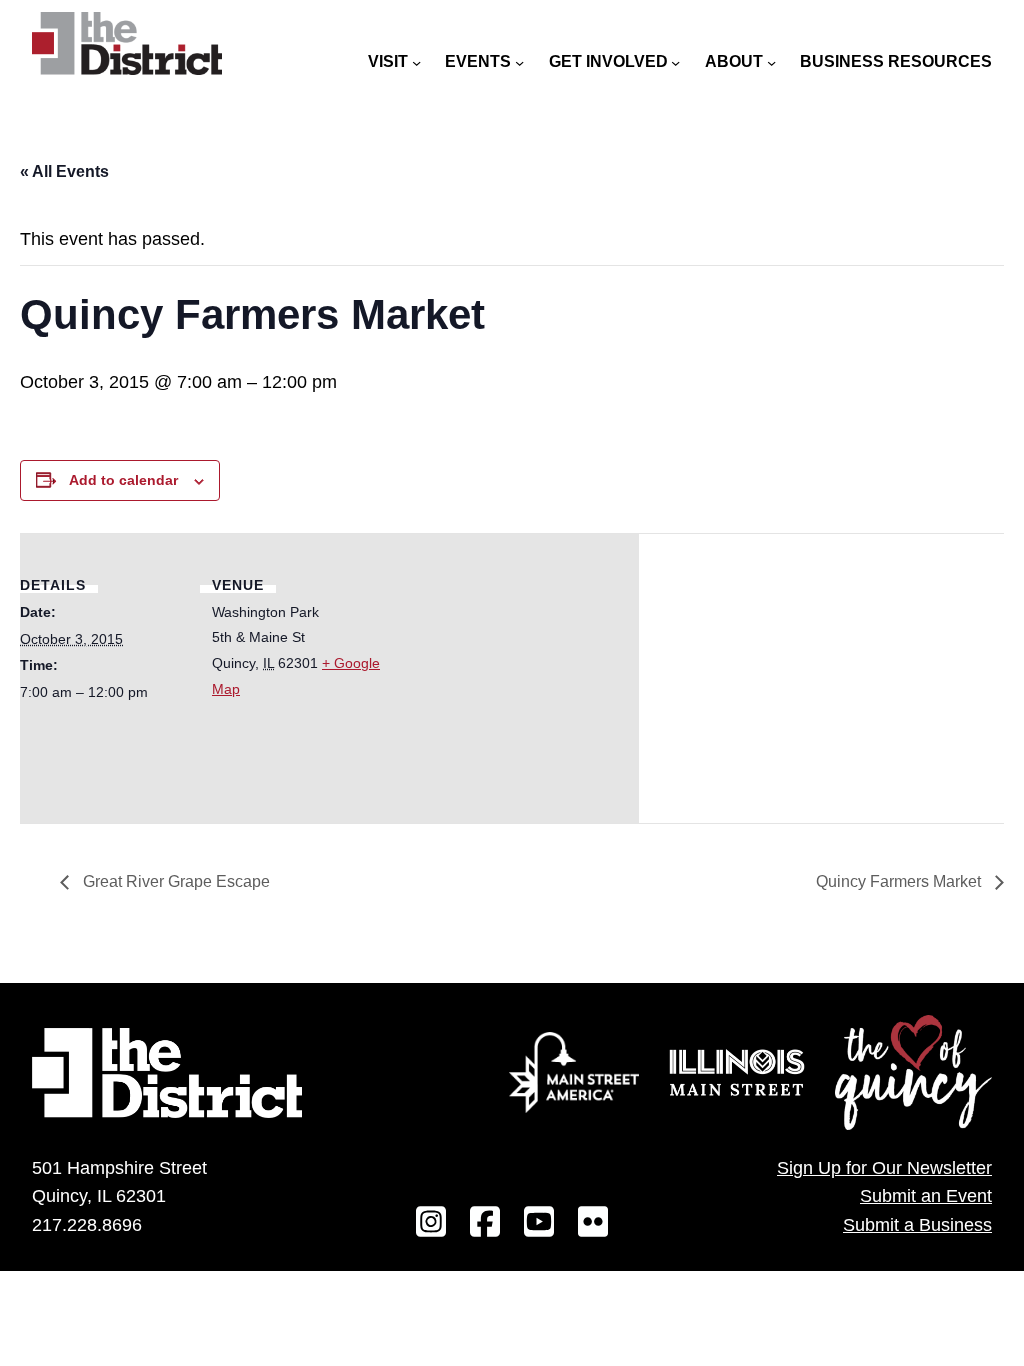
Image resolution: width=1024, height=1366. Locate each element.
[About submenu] (771, 62)
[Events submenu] (519, 62)
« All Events (64, 171)
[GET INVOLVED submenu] (675, 62)
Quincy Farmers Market (900, 881)
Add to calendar (123, 480)
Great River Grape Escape (174, 881)
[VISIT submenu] (416, 62)
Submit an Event (926, 1196)
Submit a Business (917, 1225)
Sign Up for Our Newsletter (884, 1168)
